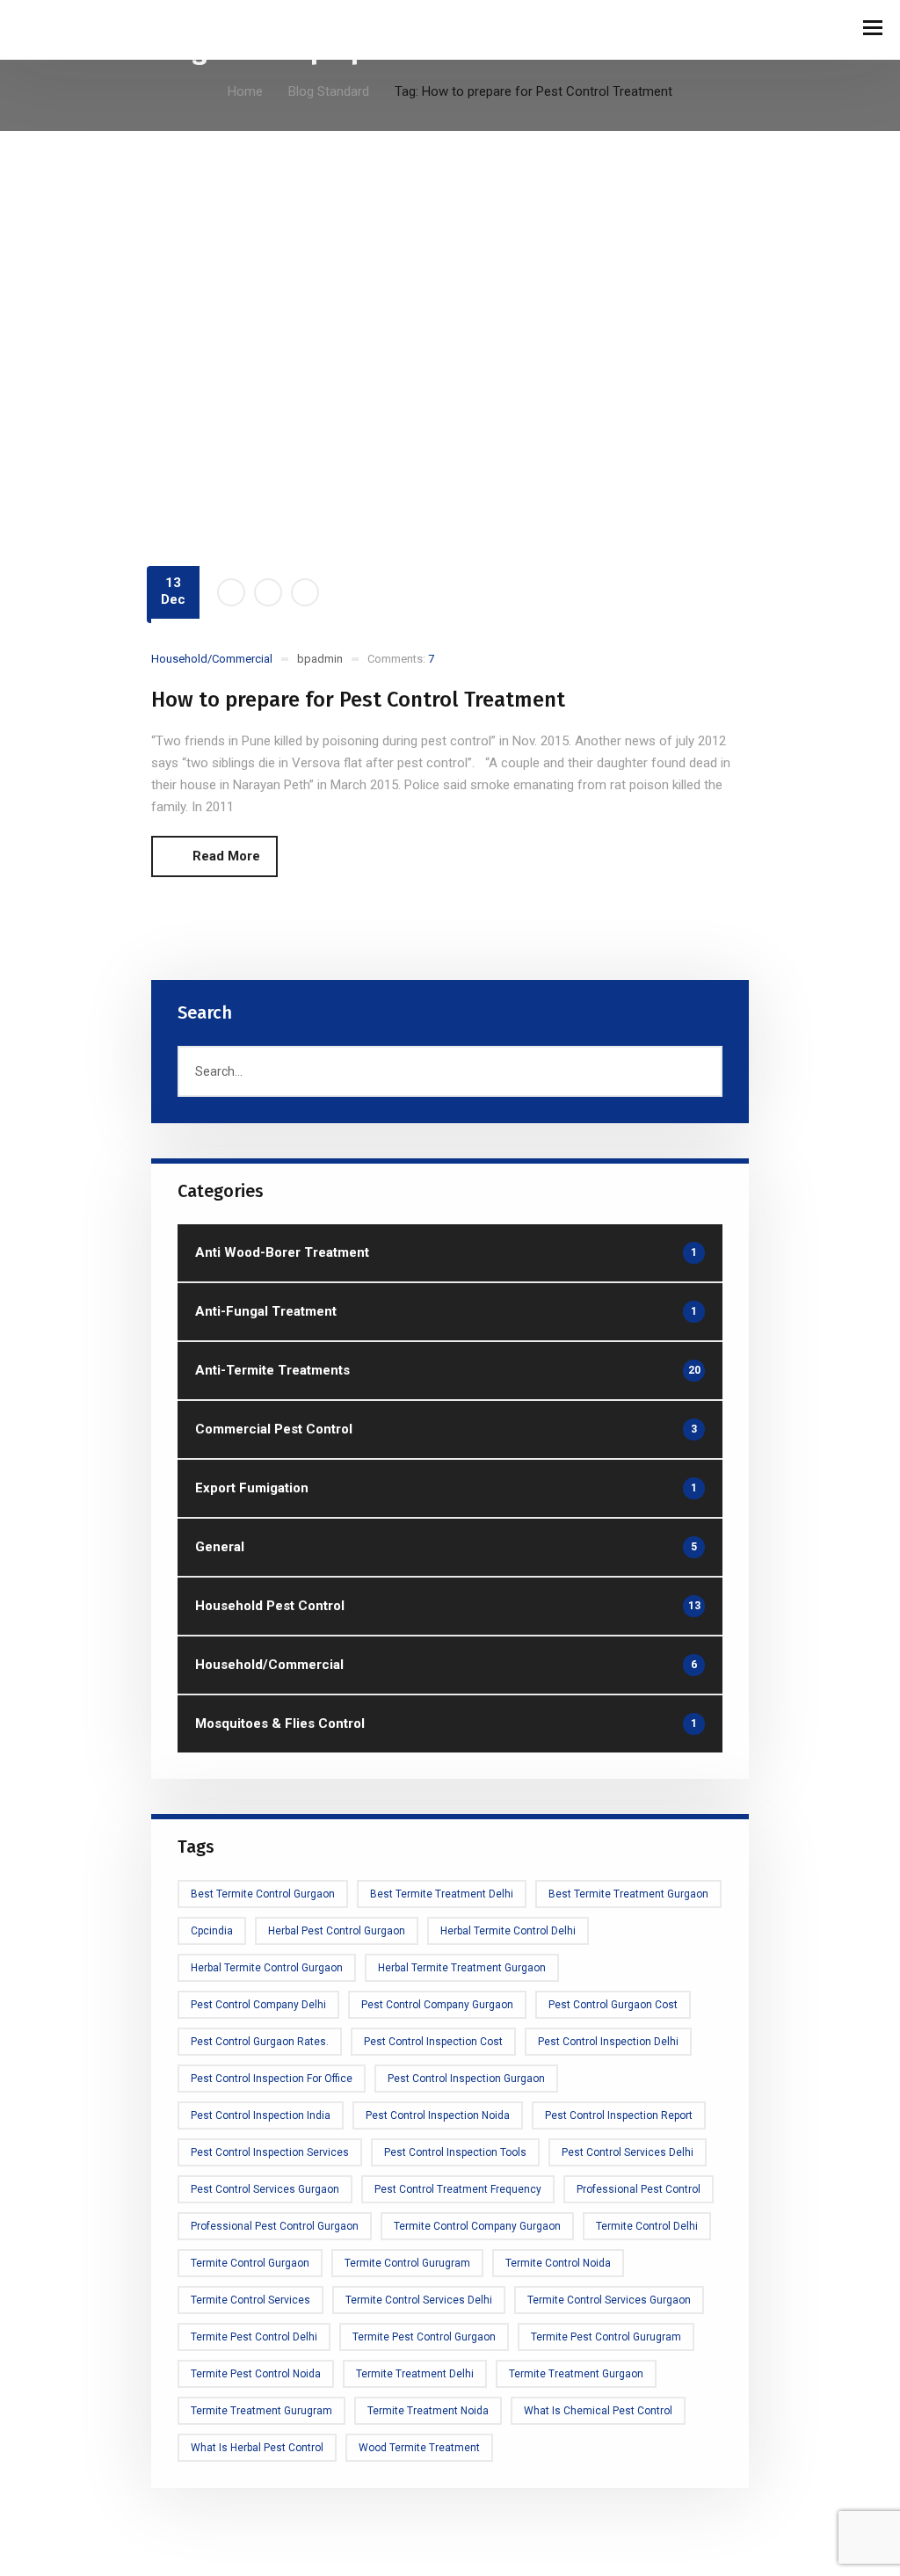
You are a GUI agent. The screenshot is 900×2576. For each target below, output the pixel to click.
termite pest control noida (256, 2374)
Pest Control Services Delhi (628, 2152)
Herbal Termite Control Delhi (508, 1931)
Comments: (401, 659)
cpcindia (212, 1931)
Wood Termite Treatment (419, 2448)
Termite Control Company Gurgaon (477, 2226)
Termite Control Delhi (647, 2226)
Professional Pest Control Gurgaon (275, 2226)
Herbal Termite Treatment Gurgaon (462, 1968)
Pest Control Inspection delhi (608, 2042)
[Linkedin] (305, 592)
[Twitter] (268, 592)
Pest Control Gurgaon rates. (260, 2042)
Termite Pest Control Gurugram (606, 2337)
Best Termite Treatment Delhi (442, 1894)
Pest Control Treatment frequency (458, 2189)
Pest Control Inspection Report (619, 2115)
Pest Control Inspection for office (272, 2079)
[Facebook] (231, 592)
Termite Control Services (250, 2300)
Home (245, 91)
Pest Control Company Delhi (258, 2005)
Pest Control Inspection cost (433, 2042)
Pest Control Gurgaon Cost (613, 2005)
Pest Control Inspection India (261, 2115)
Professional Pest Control (639, 2189)
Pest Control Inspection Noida (438, 2115)
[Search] (701, 1071)
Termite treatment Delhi (415, 2374)
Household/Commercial (212, 659)
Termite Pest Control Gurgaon (424, 2337)
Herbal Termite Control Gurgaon (267, 1968)
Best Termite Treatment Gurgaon (628, 1894)
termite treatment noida (428, 2411)
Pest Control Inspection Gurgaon (466, 2079)
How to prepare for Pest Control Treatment (358, 700)
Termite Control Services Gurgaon (609, 2300)
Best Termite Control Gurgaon (263, 1894)
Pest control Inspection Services (270, 2152)
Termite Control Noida (558, 2263)
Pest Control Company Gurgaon (437, 2005)
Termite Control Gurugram (407, 2263)
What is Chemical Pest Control (598, 2411)
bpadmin (320, 659)
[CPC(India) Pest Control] (62, 29)
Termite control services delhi (419, 2300)
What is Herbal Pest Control (257, 2448)
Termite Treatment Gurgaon (576, 2374)
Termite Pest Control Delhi (254, 2337)
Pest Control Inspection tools (455, 2152)
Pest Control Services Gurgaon (265, 2189)
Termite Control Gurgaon (250, 2263)
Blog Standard (329, 91)
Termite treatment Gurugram (261, 2411)
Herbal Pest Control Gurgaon (337, 1931)
